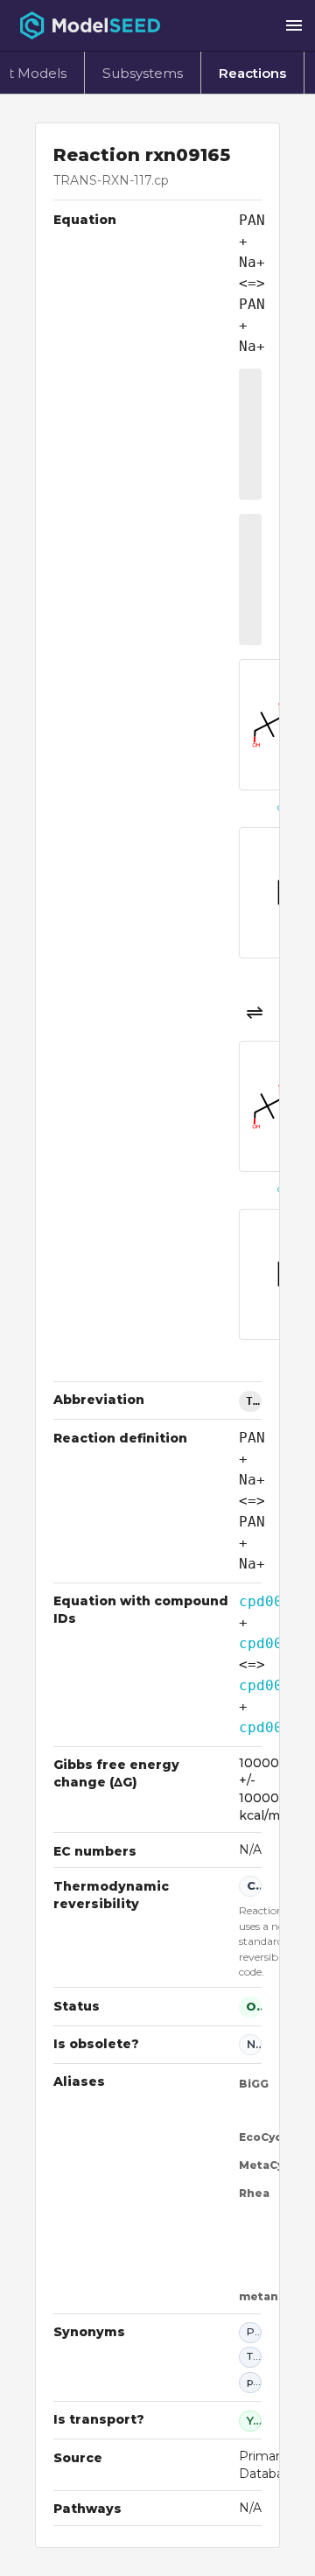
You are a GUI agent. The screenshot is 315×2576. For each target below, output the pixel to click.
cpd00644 (274, 1601)
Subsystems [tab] (143, 73)
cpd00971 (274, 1643)
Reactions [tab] (252, 73)
